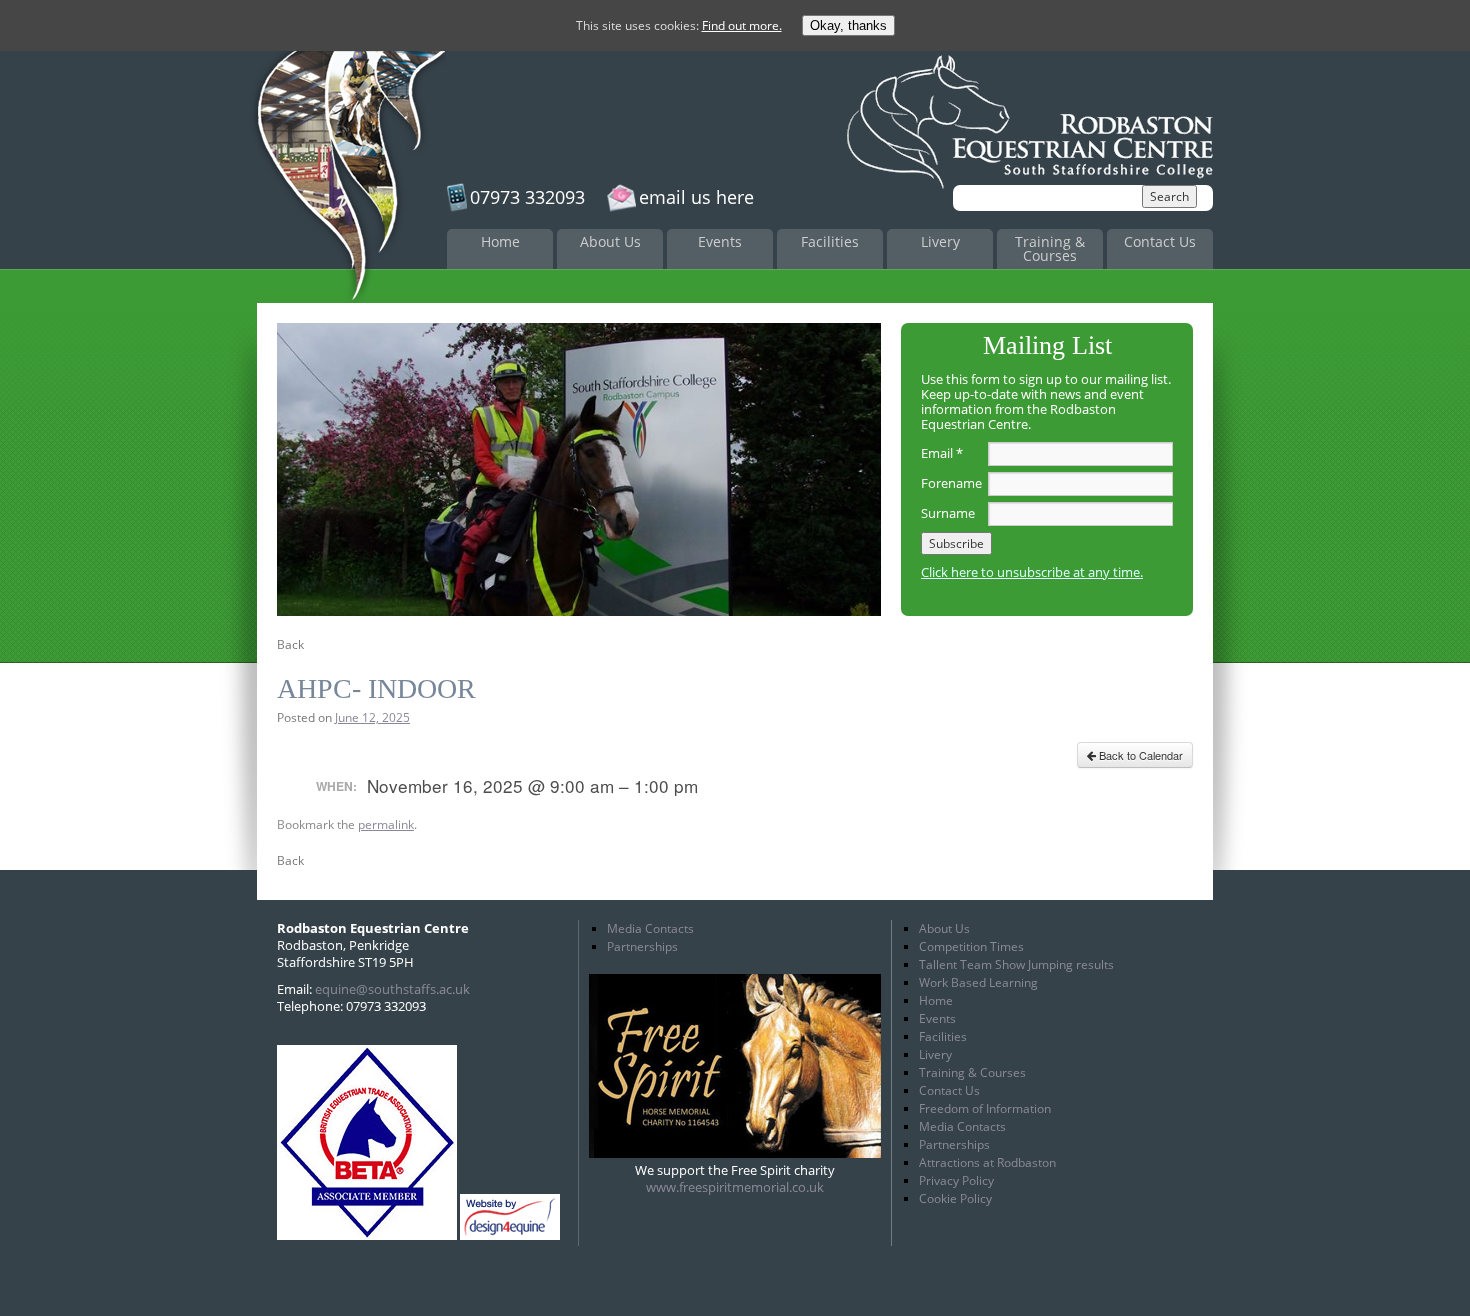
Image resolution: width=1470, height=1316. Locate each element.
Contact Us (1160, 241)
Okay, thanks (848, 25)
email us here (696, 197)
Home (500, 241)
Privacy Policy (956, 1180)
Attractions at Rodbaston (987, 1162)
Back (290, 644)
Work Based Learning (978, 982)
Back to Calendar (1139, 755)
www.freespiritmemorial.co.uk (735, 1187)
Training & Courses (1050, 248)
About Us (610, 241)
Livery (940, 241)
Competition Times (971, 946)
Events (720, 241)
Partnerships (642, 946)
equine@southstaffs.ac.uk (392, 989)
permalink (386, 824)
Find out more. (742, 25)
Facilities (830, 241)
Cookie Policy (955, 1198)
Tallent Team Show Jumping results (1016, 964)
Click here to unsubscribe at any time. (1032, 572)
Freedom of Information (985, 1108)
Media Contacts (650, 928)
